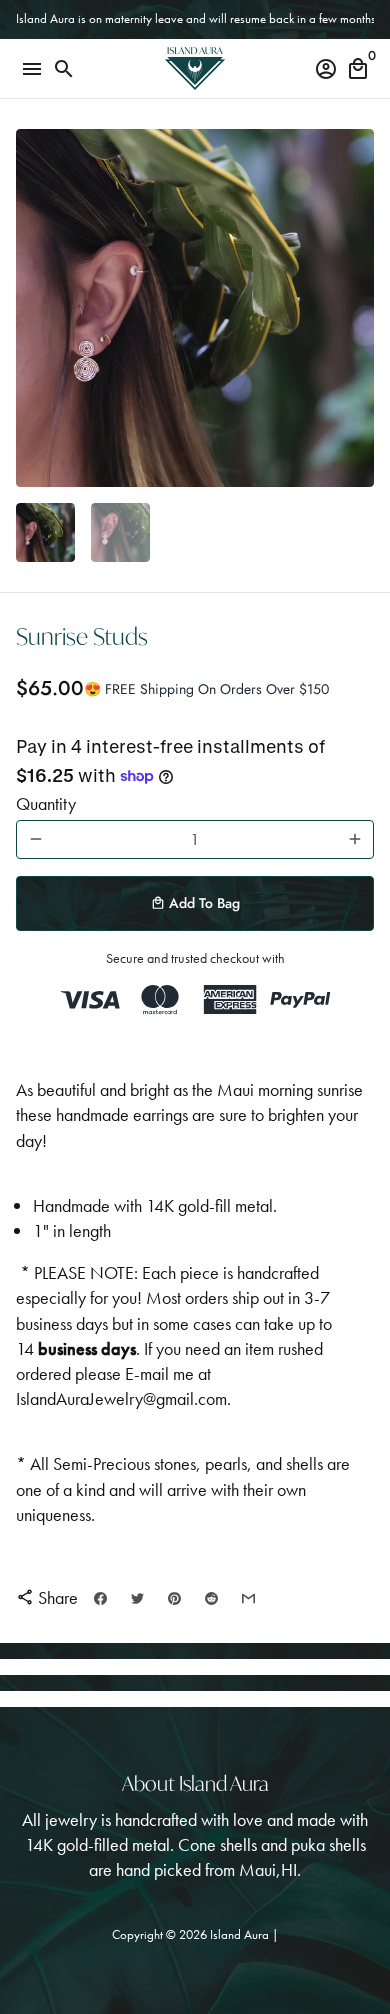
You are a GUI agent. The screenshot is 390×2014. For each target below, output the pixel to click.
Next (354, 308)
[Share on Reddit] (211, 1598)
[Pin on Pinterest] (174, 1598)
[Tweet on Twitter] (137, 1598)
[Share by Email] (248, 1598)
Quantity (46, 803)
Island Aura (241, 1934)
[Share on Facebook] (100, 1598)
